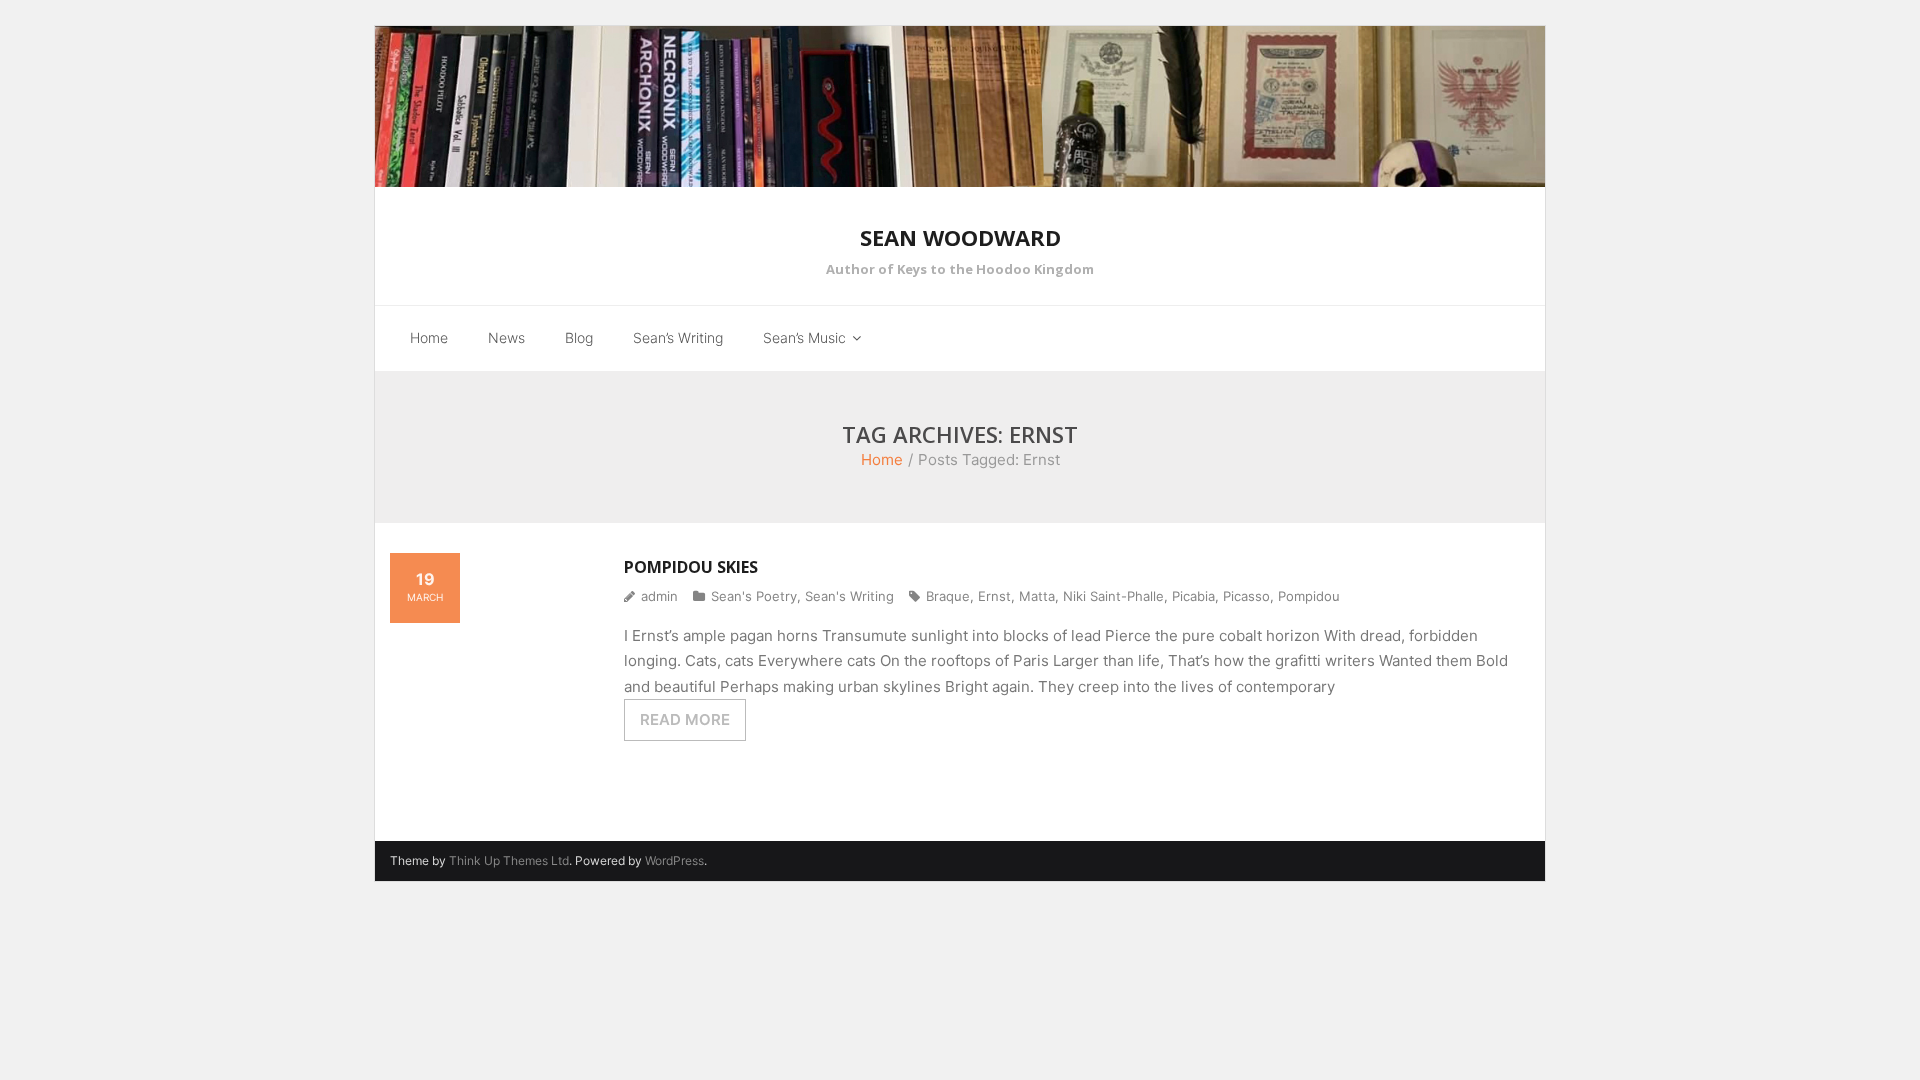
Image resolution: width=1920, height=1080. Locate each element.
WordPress (674, 860)
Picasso (1246, 596)
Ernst (994, 596)
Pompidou (1309, 596)
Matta (1037, 596)
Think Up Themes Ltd (509, 860)
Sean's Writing (849, 596)
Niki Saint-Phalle (1113, 596)
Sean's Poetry (754, 596)
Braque (948, 596)
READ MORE (685, 719)
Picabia (1193, 596)
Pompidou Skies (691, 567)
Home (882, 459)
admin (659, 596)
